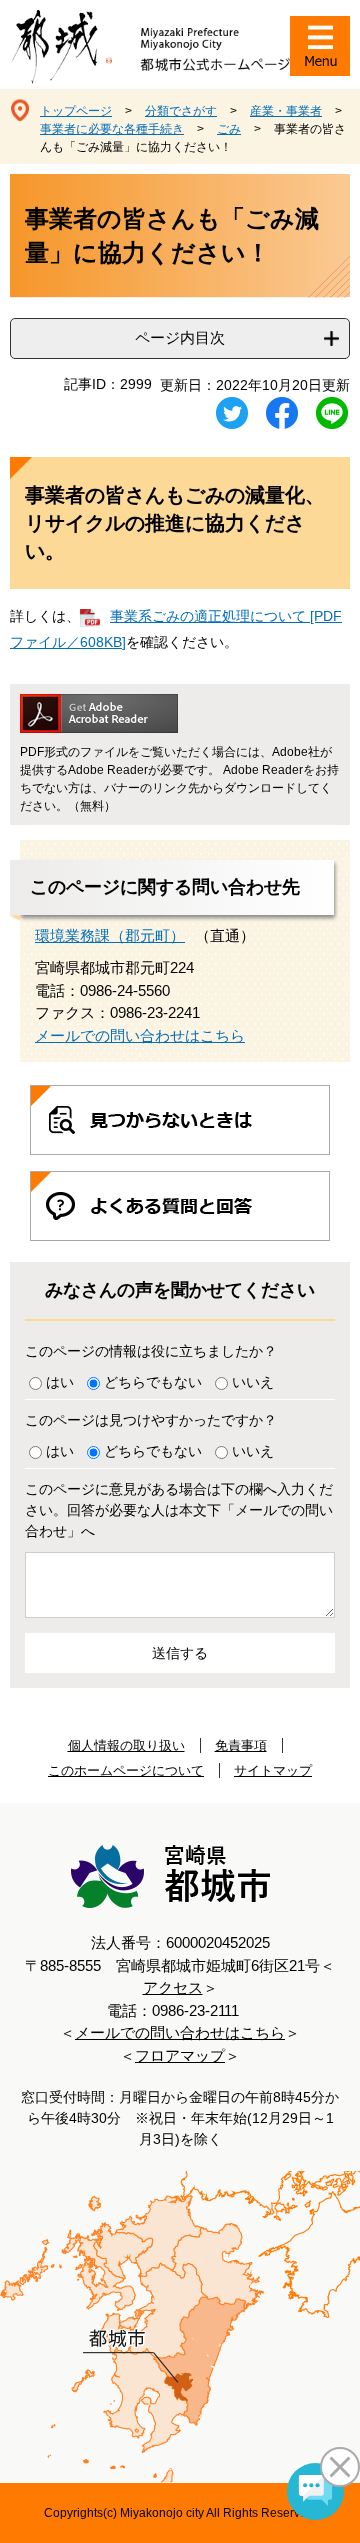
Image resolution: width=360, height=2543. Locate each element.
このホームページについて (126, 1770)
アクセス (173, 1987)
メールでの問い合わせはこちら (140, 1035)
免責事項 (241, 1745)
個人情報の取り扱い (126, 1745)
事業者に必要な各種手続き (112, 129)
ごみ (229, 129)
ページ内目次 (180, 337)
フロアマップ (180, 2055)
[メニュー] (320, 46)
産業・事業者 (286, 111)
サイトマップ (273, 1770)
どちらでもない (153, 1382)
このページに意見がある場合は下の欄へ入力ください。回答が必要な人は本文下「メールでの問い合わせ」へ (179, 1510)
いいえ (253, 1382)
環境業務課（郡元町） (110, 935)
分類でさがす (181, 111)
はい (60, 1382)
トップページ (76, 111)
